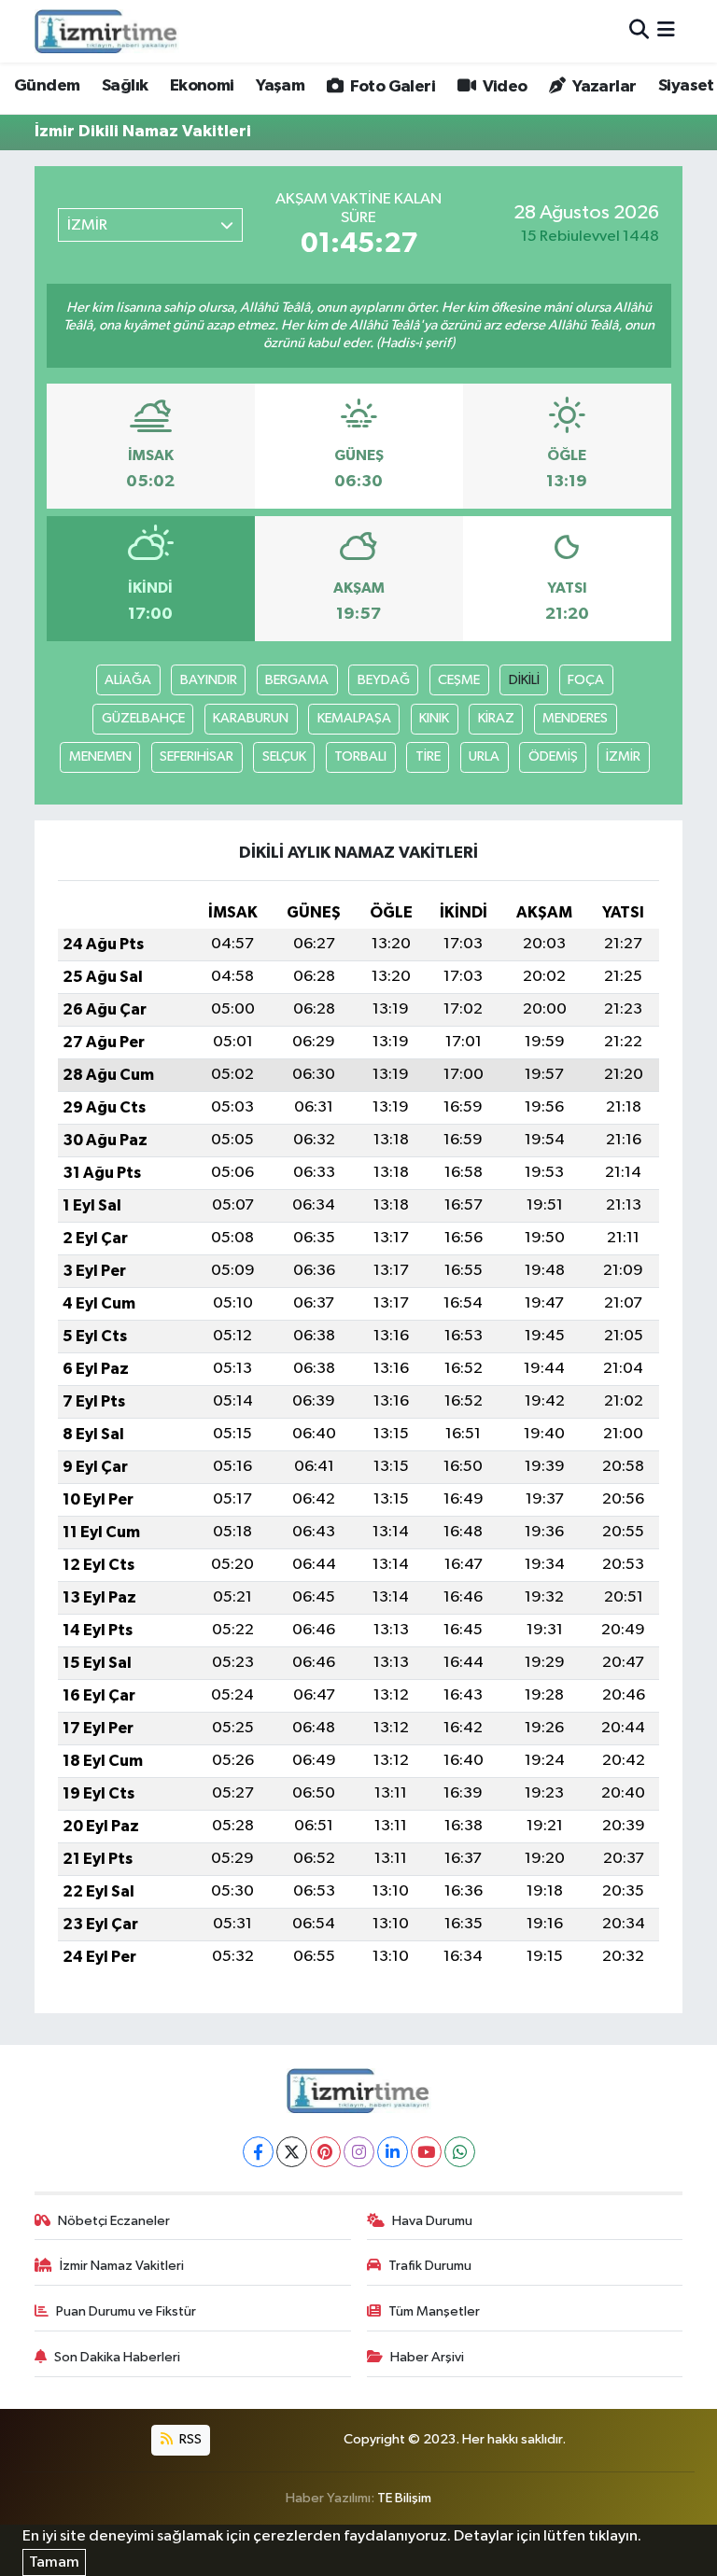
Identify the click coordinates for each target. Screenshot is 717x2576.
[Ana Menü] (666, 31)
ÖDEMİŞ (553, 756)
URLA (484, 756)
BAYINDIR (209, 680)
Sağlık (125, 86)
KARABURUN (251, 718)
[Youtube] (426, 2152)
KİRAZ (496, 718)
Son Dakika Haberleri (117, 2357)
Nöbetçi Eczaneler (114, 2221)
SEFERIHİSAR (197, 756)
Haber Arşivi (427, 2357)
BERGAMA (297, 680)
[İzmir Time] (107, 31)
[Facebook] (258, 2152)
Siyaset (686, 86)
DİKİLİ (524, 680)
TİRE (428, 756)
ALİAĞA (128, 680)
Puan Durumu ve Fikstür (126, 2311)
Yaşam (280, 86)
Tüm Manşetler (434, 2311)
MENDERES (575, 718)
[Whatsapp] (460, 2152)
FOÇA (586, 680)
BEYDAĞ (384, 680)
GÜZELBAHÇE (143, 718)
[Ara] (639, 31)
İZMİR (623, 756)
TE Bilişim (404, 2498)
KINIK (434, 718)
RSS (189, 2439)
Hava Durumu (432, 2221)
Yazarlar (603, 87)
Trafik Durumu (430, 2266)
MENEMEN (100, 756)
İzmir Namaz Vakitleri (122, 2266)
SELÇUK (284, 756)
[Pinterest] (325, 2152)
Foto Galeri (391, 87)
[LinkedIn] (393, 2152)
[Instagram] (359, 2152)
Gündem (47, 86)
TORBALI (360, 756)
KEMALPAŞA (354, 718)
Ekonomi (202, 86)
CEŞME (459, 680)
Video (503, 87)
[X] (292, 2152)
